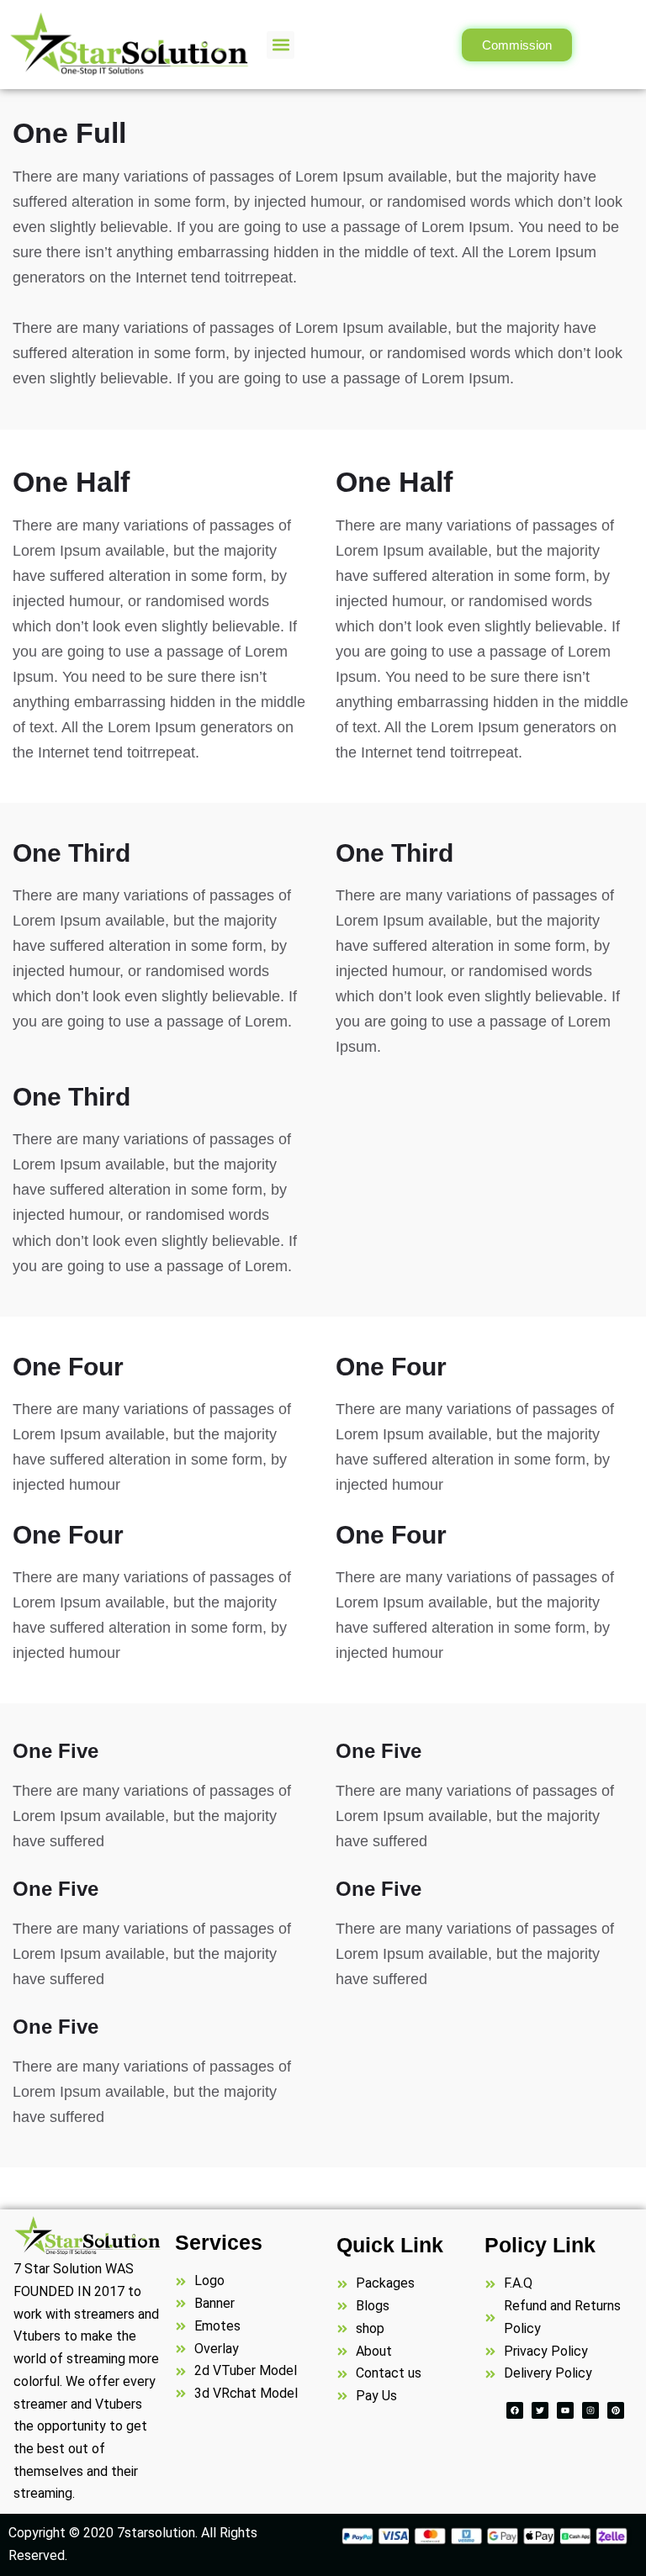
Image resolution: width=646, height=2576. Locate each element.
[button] (281, 45)
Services (219, 2242)
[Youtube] (565, 2410)
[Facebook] (515, 2410)
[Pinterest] (616, 2410)
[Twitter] (540, 2410)
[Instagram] (590, 2410)
